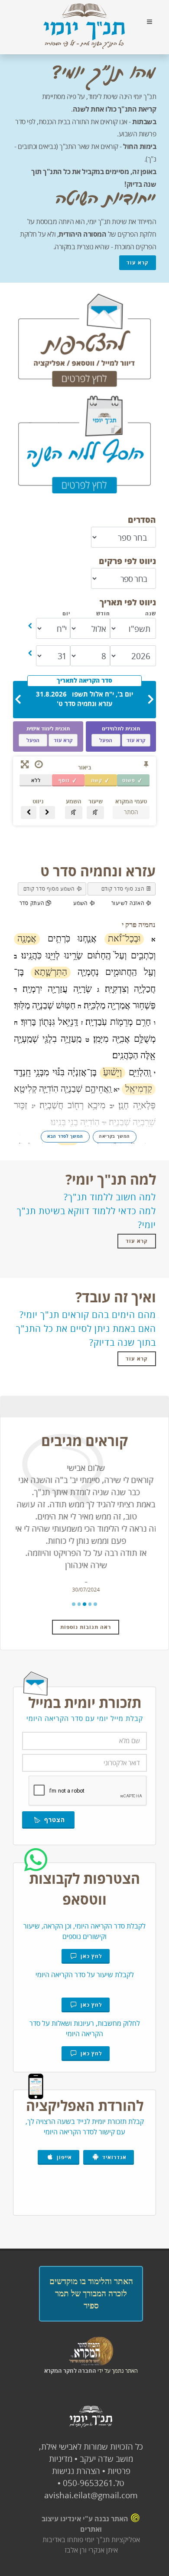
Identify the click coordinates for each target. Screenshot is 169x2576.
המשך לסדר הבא (65, 1136)
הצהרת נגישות (76, 2471)
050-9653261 (88, 2483)
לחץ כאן (90, 1956)
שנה (151, 613)
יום (66, 613)
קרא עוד (138, 263)
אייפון (63, 2157)
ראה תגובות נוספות (86, 1627)
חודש (103, 613)
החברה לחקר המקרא (70, 2371)
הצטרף (52, 1820)
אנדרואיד (113, 2157)
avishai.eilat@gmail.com (91, 2495)
